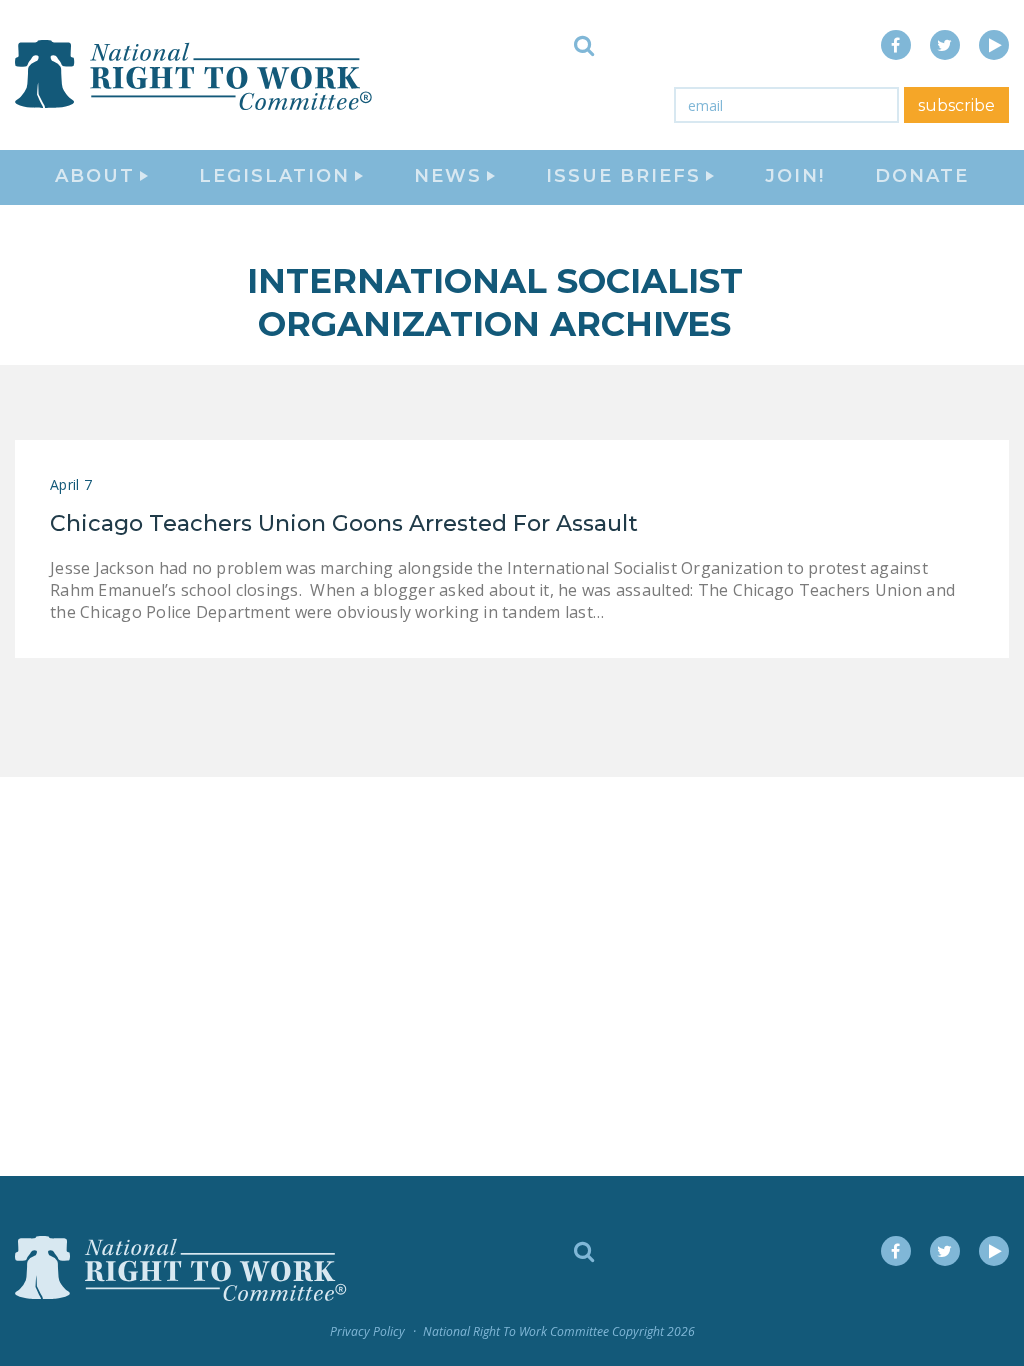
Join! (795, 176)
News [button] (448, 176)
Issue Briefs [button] (623, 176)
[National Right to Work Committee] (195, 75)
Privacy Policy (367, 1331)
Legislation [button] (274, 176)
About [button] (95, 176)
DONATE (922, 176)
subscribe (956, 105)
